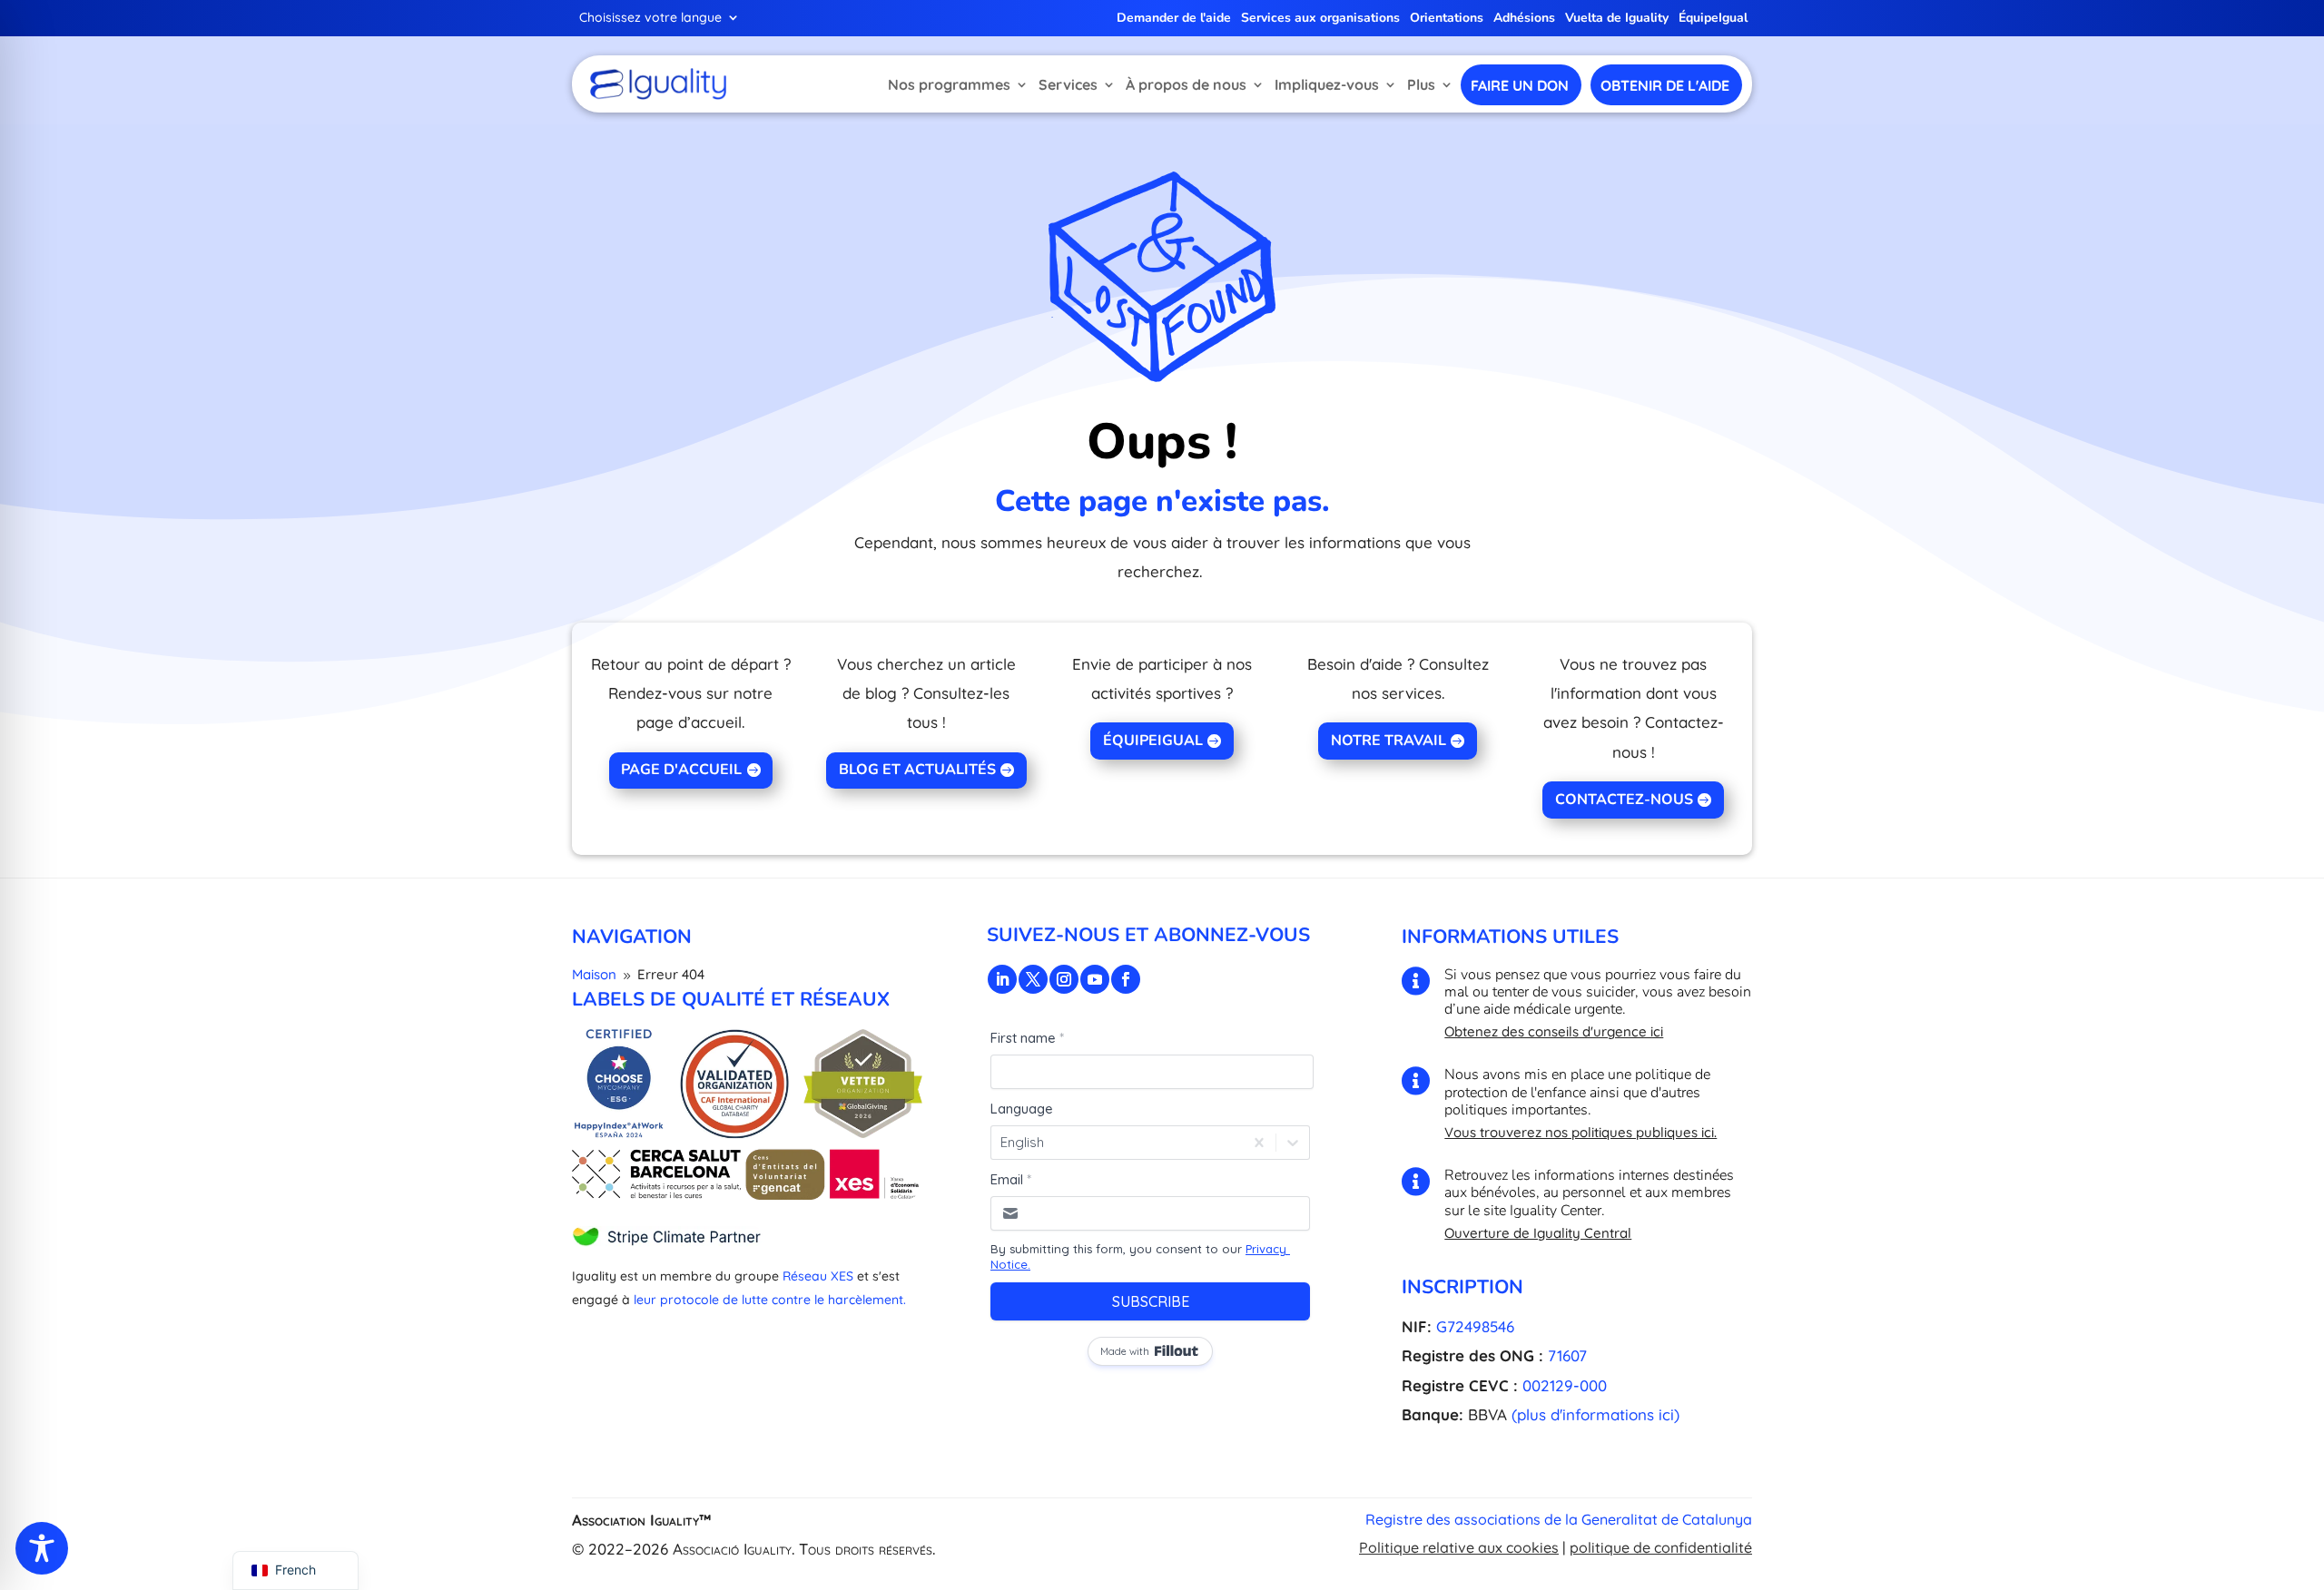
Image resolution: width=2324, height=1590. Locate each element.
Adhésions (1524, 19)
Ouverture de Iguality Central (1538, 1233)
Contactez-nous (1624, 800)
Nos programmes (949, 84)
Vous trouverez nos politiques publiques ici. (1581, 1132)
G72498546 (1475, 1326)
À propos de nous (1186, 84)
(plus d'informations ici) (1595, 1414)
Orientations (1447, 19)
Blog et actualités (917, 770)
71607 (1567, 1355)
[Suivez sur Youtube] (1095, 979)
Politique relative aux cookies (1459, 1547)
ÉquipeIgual (1713, 19)
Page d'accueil (681, 770)
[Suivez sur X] (1033, 979)
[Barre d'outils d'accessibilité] (42, 1548)
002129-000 (1565, 1385)
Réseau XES (818, 1276)
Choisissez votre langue (650, 18)
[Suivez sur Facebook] (1126, 979)
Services (1068, 84)
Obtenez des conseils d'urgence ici (1554, 1031)
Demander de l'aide (1174, 19)
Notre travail (1388, 741)
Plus (1421, 84)
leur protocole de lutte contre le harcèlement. (770, 1300)
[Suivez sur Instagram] (1064, 979)
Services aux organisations (1320, 19)
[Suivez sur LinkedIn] (1002, 979)
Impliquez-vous (1327, 84)
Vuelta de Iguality (1617, 19)
